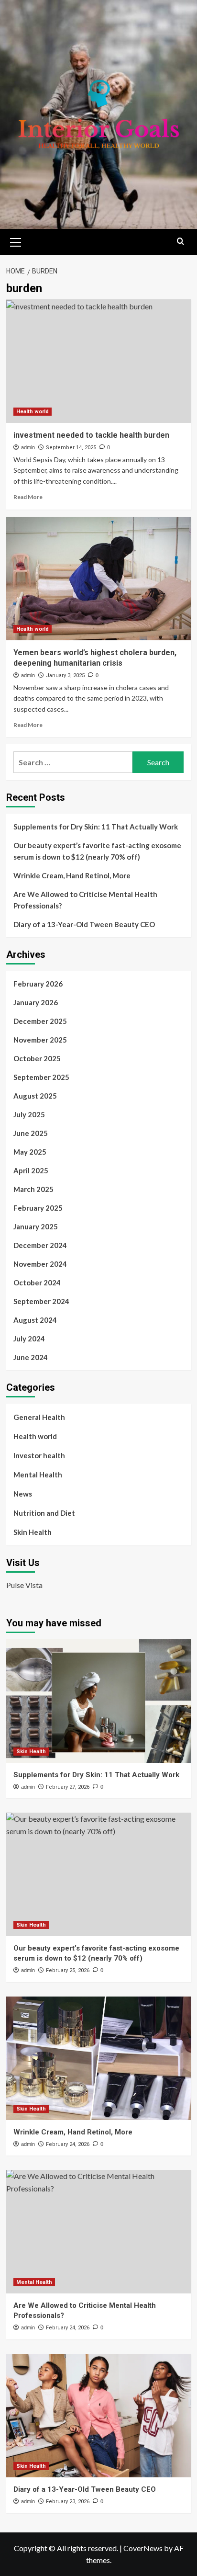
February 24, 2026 (68, 2144)
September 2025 (41, 1077)
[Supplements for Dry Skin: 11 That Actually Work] (99, 1701)
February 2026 (38, 984)
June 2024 (31, 1357)
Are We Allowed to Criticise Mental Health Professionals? (85, 900)
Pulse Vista (24, 1585)
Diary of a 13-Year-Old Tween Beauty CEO (84, 924)
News (23, 1494)
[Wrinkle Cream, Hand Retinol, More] (99, 2058)
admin (28, 447)
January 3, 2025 (65, 675)
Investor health (39, 1455)
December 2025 (40, 1021)
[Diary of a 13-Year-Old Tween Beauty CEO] (99, 2416)
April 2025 (31, 1170)
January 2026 (36, 1002)
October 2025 (37, 1058)
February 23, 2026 (68, 2502)
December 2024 (40, 1245)
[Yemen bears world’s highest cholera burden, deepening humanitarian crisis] (99, 579)
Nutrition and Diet (44, 1513)
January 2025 (36, 1226)
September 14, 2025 (71, 448)
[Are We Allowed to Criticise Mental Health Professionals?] (99, 2232)
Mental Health (38, 1475)
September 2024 (41, 1301)
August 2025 (35, 1096)
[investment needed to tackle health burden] (99, 361)
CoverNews (143, 2548)
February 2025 (38, 1208)
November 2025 (40, 1040)
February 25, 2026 (68, 1970)
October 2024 (37, 1282)
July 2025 (29, 1114)
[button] (16, 241)
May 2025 (30, 1152)
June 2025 (31, 1133)
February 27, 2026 (68, 1787)
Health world (33, 412)
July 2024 (29, 1339)
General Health (39, 1417)
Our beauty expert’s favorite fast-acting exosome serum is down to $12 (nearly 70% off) (97, 851)
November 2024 (40, 1264)
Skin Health (33, 1532)
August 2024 (35, 1320)
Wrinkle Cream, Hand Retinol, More (72, 875)
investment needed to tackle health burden (91, 435)
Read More (28, 497)
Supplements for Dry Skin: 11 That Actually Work (96, 827)
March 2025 (33, 1189)
